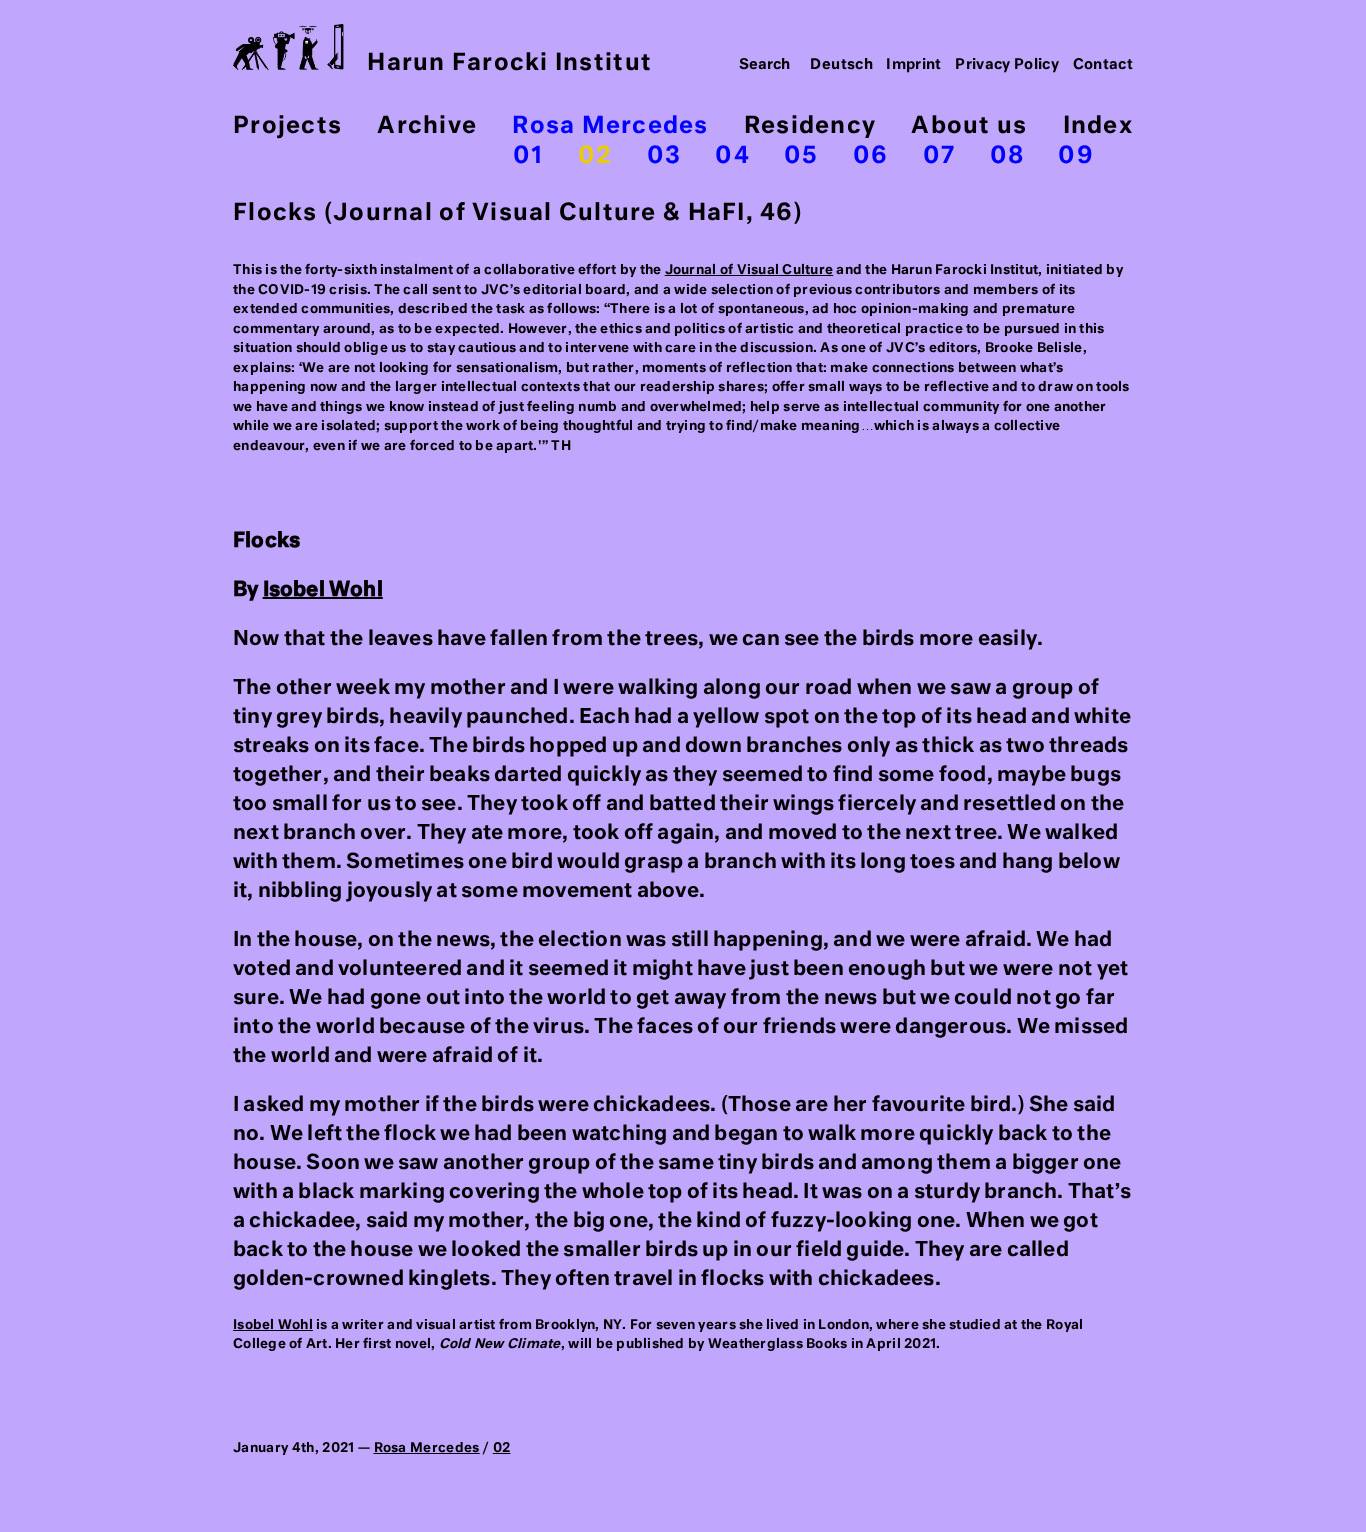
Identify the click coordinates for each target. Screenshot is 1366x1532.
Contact (1103, 65)
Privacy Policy (1007, 65)
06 (871, 156)
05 (801, 156)
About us (969, 126)
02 (595, 156)
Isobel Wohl (323, 590)
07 (939, 156)
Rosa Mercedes (610, 126)
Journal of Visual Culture (749, 270)
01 (528, 156)
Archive (427, 126)
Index (1098, 126)
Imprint (914, 65)
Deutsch (841, 65)
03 (664, 156)
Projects (287, 126)
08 (1007, 156)
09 (1076, 156)
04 (732, 156)
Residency (810, 126)
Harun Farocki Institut (509, 63)
